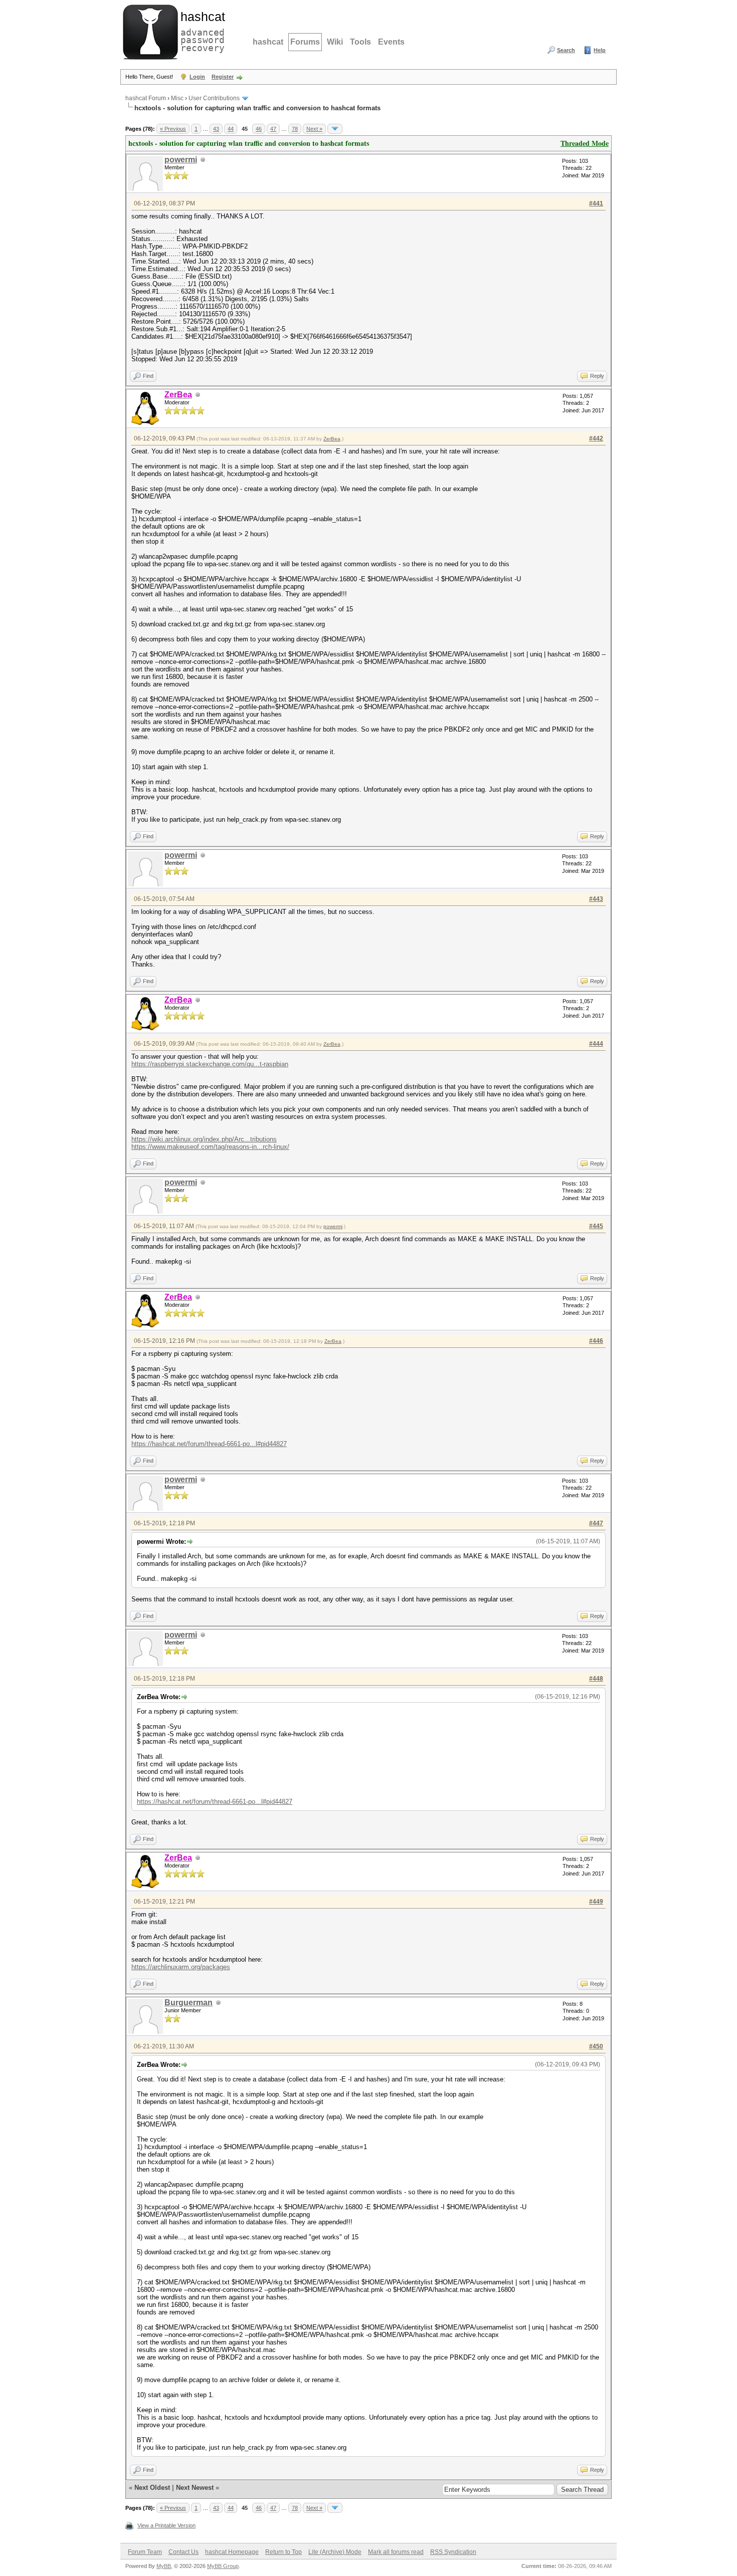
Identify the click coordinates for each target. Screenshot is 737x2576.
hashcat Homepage (232, 2552)
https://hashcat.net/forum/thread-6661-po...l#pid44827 (209, 1444)
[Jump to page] (335, 129)
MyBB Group (223, 2566)
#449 (596, 1902)
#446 (596, 1341)
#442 (596, 438)
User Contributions (214, 98)
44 (231, 129)
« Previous (173, 129)
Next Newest (195, 2488)
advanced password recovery (201, 31)
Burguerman (189, 2003)
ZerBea (332, 439)
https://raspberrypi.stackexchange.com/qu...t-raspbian (210, 1064)
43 (216, 129)
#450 (596, 2046)
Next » (314, 129)
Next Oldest (152, 2488)
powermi (181, 160)
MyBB (164, 2566)
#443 (596, 899)
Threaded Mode (585, 143)
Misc (177, 98)
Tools (360, 42)
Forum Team (145, 2552)
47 (273, 129)
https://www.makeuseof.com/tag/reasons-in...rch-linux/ (210, 1147)
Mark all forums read (396, 2552)
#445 (596, 1226)
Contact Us (183, 2552)
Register (223, 77)
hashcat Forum (146, 98)
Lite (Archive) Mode (335, 2552)
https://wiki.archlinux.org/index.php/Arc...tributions (204, 1139)
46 (259, 129)
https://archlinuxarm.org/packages (181, 1967)
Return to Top (284, 2552)
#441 (596, 203)
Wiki (335, 42)
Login (197, 77)
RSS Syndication (453, 2552)
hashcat (268, 42)
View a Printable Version (166, 2525)
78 (295, 129)
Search (566, 50)
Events (391, 42)
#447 (596, 1523)
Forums (305, 42)
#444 (596, 1044)
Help (600, 50)
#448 (596, 1679)
